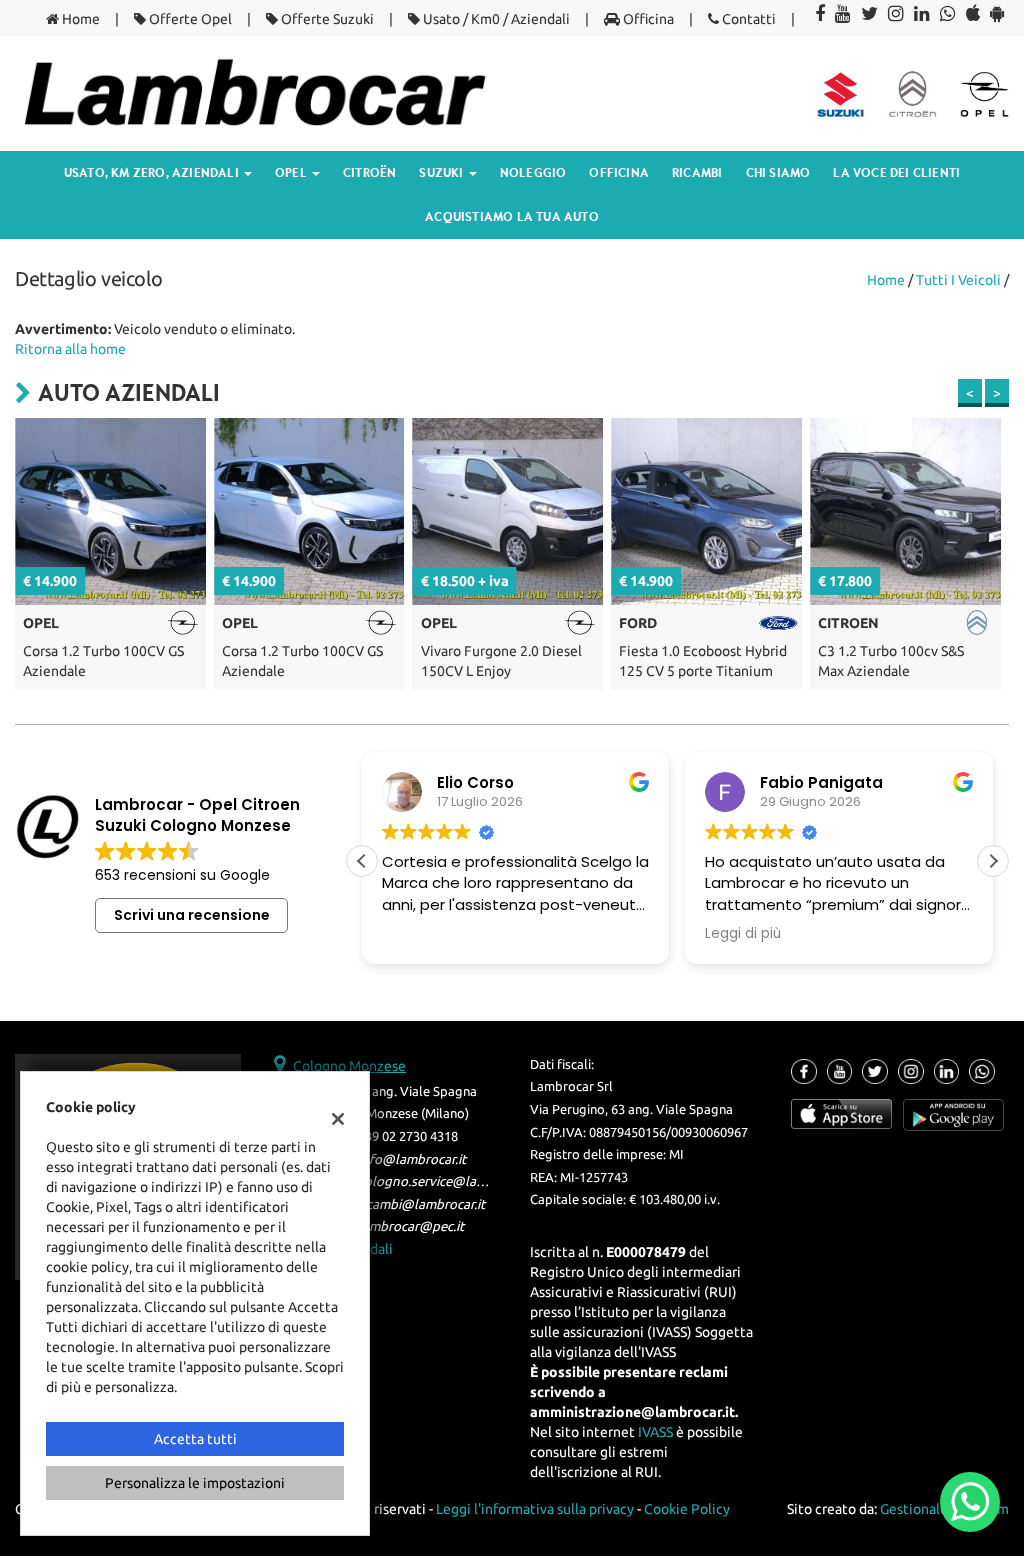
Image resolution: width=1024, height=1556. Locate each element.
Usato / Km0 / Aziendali (495, 19)
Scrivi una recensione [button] (192, 915)
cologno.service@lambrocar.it (447, 1181)
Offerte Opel (189, 19)
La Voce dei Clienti (896, 172)
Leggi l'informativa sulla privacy (535, 1509)
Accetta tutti (195, 1439)
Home (79, 19)
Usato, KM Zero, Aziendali (153, 172)
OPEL (292, 172)
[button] (993, 861)
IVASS (655, 1432)
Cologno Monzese (349, 1066)
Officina (647, 19)
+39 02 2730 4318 (408, 1136)
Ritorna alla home (70, 349)
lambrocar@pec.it (411, 1226)
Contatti (747, 19)
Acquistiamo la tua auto (512, 216)
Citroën (369, 172)
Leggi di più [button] (474, 934)
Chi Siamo (778, 172)
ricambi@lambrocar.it (421, 1204)
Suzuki (442, 172)
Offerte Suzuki (326, 19)
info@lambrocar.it (412, 1159)
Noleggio (533, 172)
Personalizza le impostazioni (195, 1483)
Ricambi (697, 172)
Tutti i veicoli (958, 280)
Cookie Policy (687, 1509)
